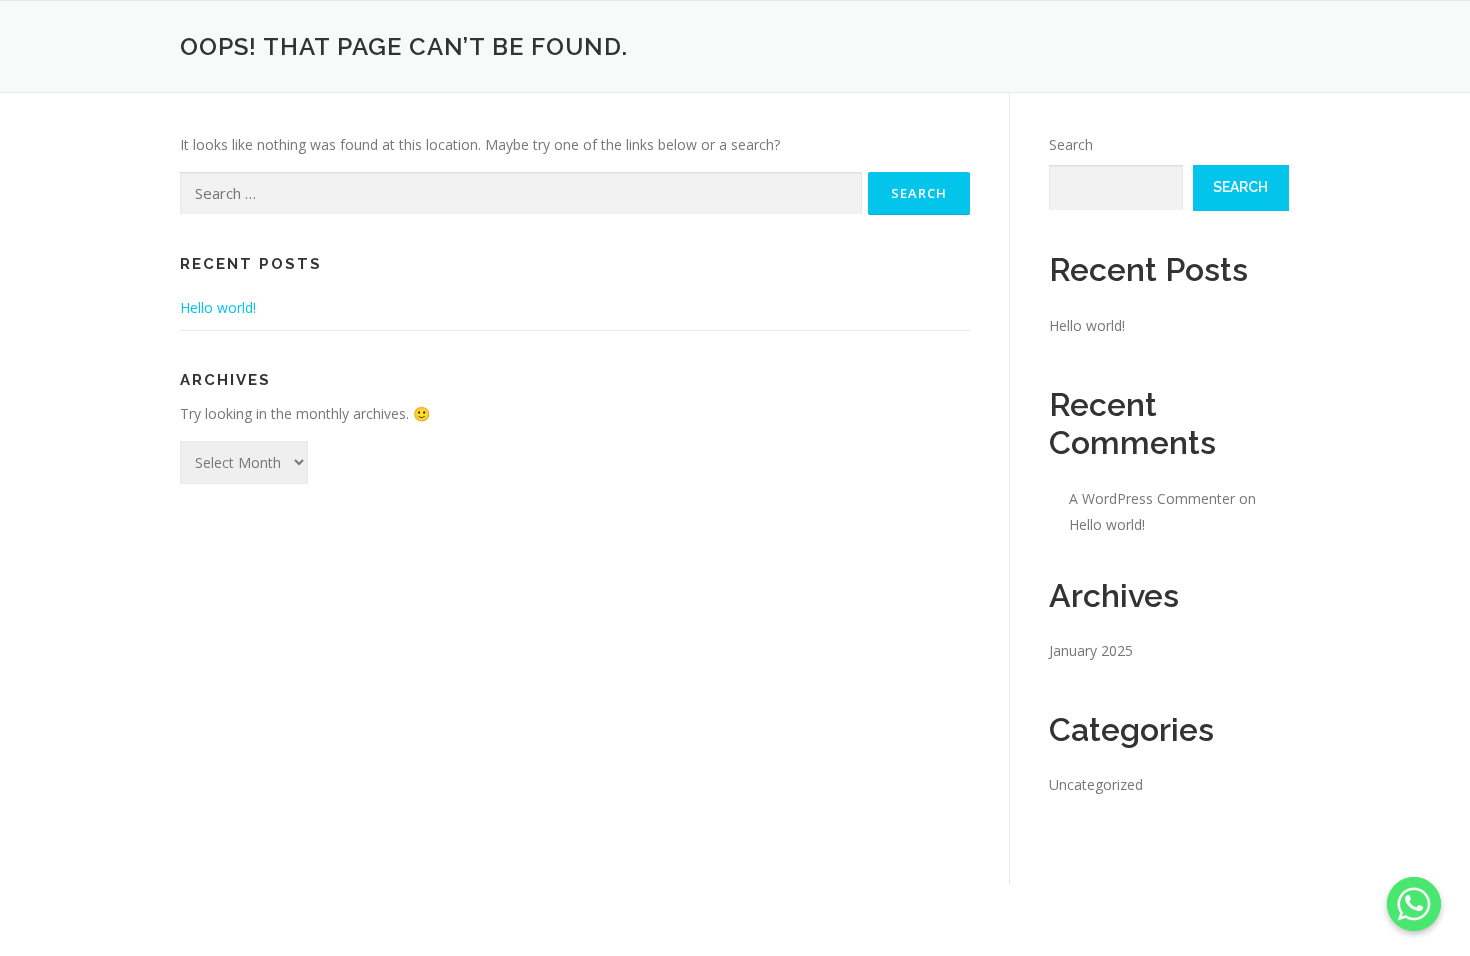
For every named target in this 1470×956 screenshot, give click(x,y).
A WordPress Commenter (1152, 498)
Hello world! (218, 307)
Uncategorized (1096, 784)
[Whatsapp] (1414, 904)
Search (1071, 144)
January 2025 (1091, 650)
